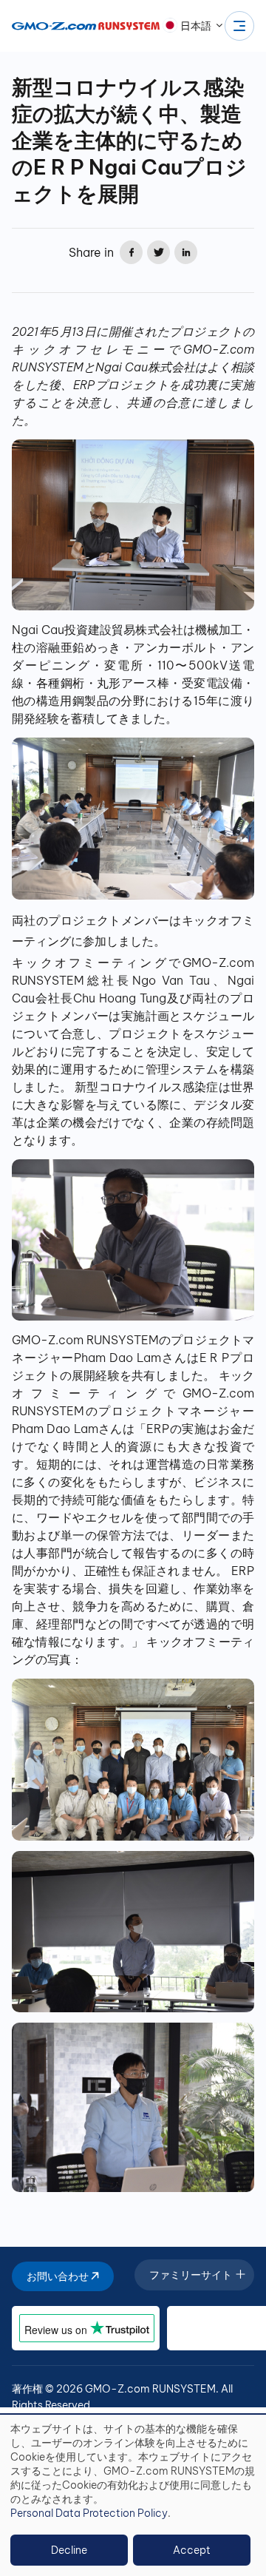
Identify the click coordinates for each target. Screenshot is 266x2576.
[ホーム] (86, 26)
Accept (192, 2550)
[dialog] (133, 2495)
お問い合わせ (59, 2276)
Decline (69, 2550)
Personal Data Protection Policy (89, 2513)
